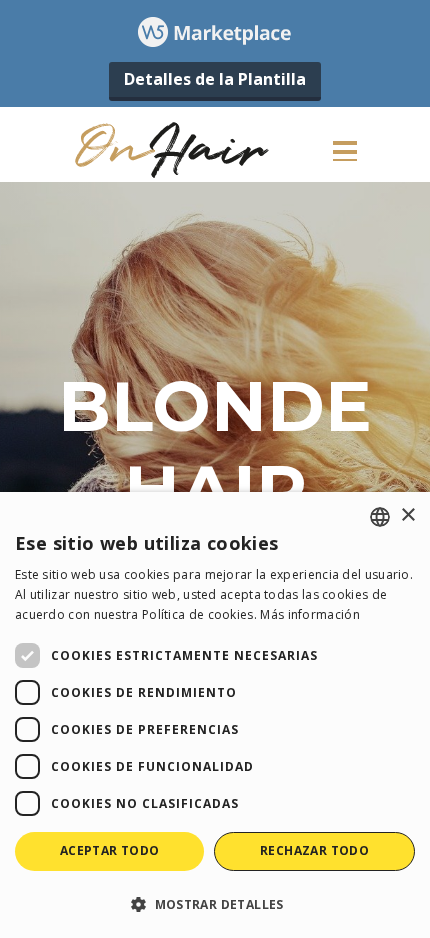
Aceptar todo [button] (110, 850)
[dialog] (215, 715)
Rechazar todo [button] (314, 850)
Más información (310, 614)
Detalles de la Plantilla (215, 79)
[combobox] (380, 517)
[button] (215, 903)
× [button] (407, 515)
